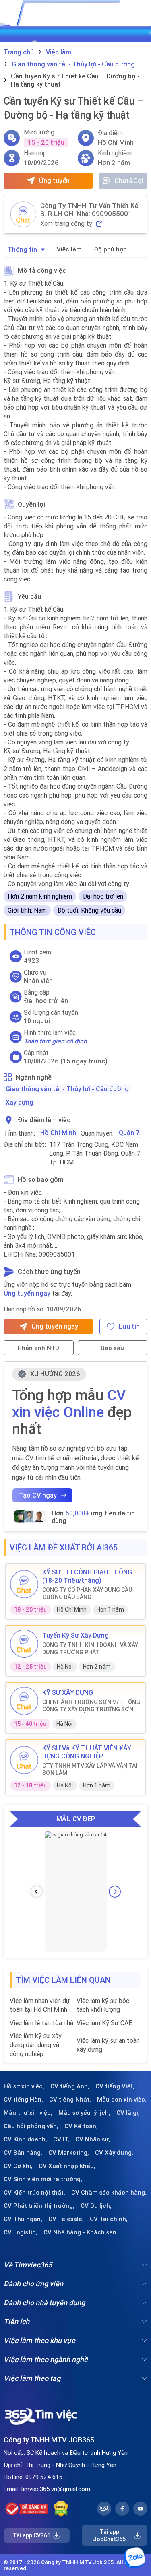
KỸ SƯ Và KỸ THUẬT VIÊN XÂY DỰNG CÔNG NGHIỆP (87, 1752)
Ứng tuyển (54, 181)
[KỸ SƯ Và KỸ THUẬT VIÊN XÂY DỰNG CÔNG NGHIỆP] (24, 1760)
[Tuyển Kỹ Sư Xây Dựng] (24, 1644)
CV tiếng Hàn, (23, 2100)
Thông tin (22, 249)
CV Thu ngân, (23, 2219)
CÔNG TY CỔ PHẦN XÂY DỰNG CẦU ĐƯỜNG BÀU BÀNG (87, 1593)
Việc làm (69, 249)
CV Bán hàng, (23, 2153)
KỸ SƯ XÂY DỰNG (68, 1692)
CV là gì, (128, 2113)
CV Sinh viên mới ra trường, (43, 2179)
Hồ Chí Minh (58, 1133)
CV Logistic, (21, 2232)
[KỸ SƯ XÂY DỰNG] (24, 1701)
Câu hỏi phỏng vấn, (31, 2126)
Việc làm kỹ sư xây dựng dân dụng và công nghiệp (36, 2045)
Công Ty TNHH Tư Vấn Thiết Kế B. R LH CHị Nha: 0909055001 (89, 210)
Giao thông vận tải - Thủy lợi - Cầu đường (67, 1089)
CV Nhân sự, (93, 2139)
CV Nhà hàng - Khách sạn (80, 2232)
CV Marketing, (69, 2153)
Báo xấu (112, 1348)
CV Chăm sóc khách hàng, (109, 2193)
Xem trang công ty (66, 224)
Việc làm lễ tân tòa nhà (41, 2023)
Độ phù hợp (110, 249)
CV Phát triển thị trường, (39, 2206)
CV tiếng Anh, (70, 2086)
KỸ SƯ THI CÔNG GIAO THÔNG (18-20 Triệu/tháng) (87, 1576)
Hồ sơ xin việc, (24, 2086)
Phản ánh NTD (38, 1348)
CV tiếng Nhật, (70, 2100)
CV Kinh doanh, (25, 2139)
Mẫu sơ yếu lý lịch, (84, 2113)
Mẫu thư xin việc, (28, 2113)
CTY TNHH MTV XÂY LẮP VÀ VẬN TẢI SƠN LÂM (90, 1769)
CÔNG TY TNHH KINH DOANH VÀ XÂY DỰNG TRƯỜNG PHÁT (90, 1649)
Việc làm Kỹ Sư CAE (104, 2023)
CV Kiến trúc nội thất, (34, 2193)
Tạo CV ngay (38, 1495)
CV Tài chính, (109, 2219)
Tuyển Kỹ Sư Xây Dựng (75, 1635)
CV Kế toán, (81, 2126)
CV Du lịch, (96, 2206)
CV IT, (61, 2139)
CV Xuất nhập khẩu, (67, 2166)
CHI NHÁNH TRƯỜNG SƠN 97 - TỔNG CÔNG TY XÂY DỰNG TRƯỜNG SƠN (91, 1706)
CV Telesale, (66, 2219)
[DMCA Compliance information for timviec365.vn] (61, 2509)
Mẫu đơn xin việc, (122, 2100)
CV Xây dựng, (114, 2153)
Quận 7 (129, 1133)
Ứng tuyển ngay (27, 1293)
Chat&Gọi (129, 181)
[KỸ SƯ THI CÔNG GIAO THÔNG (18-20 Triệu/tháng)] (24, 1584)
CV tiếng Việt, (115, 2086)
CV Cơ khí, (18, 2166)
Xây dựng (20, 1102)
